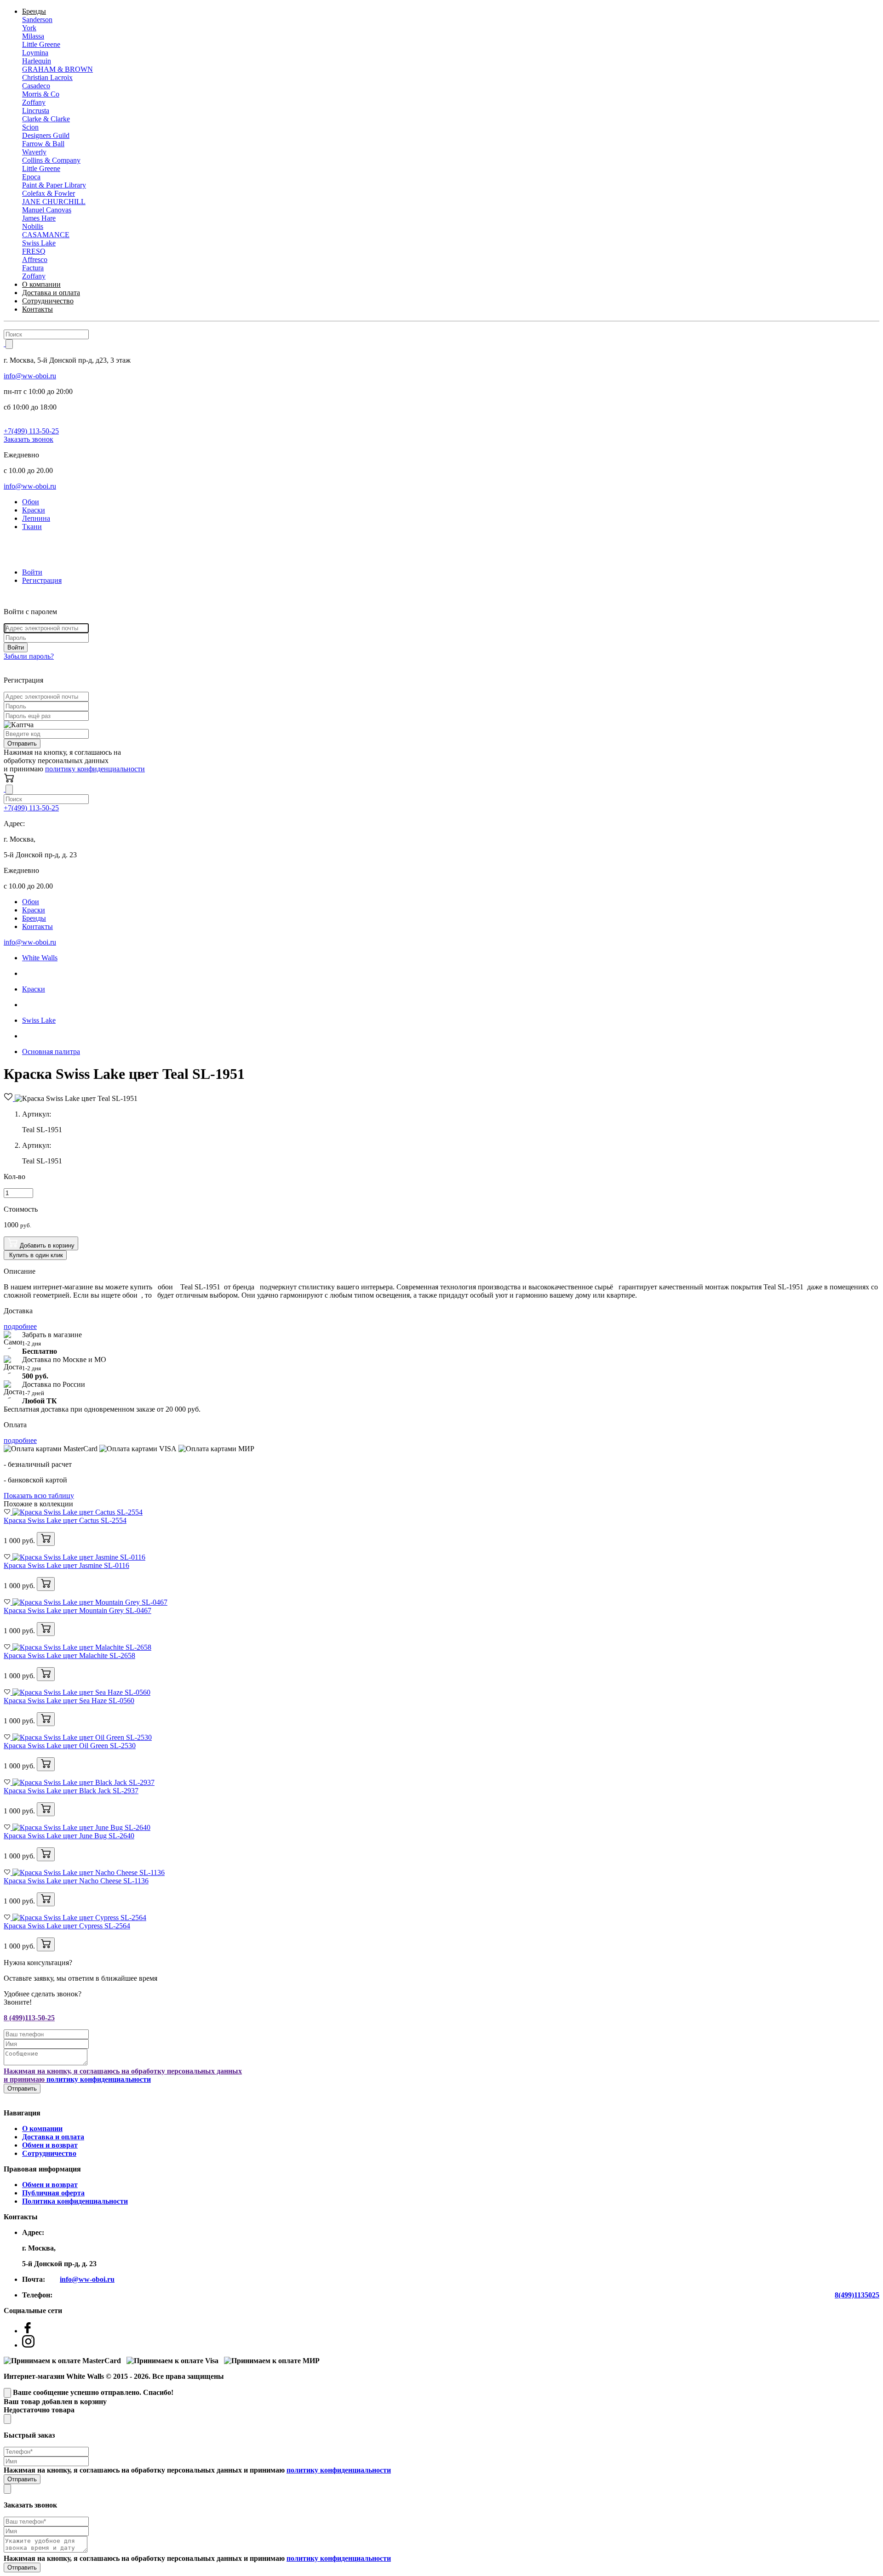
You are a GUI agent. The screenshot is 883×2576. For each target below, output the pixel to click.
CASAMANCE (46, 235)
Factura (33, 268)
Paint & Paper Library (54, 185)
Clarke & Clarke (46, 119)
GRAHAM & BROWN (57, 69)
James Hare (39, 218)
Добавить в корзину (46, 1245)
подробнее (20, 1326)
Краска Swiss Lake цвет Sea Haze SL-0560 (69, 1701)
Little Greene (41, 44)
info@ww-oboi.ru (30, 376)
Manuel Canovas (47, 210)
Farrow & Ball (43, 144)
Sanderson (37, 20)
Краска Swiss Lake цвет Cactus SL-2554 (65, 1520)
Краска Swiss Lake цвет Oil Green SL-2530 (70, 1746)
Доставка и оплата (51, 293)
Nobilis (33, 226)
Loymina (35, 53)
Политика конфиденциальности (75, 2201)
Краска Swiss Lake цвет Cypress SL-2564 (67, 1926)
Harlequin (37, 61)
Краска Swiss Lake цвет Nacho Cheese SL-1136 (76, 1881)
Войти (32, 572)
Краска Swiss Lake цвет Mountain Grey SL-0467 (77, 1610)
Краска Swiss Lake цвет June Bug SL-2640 (69, 1836)
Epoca (31, 177)
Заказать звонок (29, 439)
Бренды (34, 11)
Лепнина (36, 518)
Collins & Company (51, 160)
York (29, 28)
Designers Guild (46, 135)
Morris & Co (41, 94)
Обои (31, 502)
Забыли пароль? (29, 656)
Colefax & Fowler (49, 193)
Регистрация (42, 580)
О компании (41, 284)
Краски (34, 510)
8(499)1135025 (857, 2295)
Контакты (37, 309)
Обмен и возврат (50, 2145)
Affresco (35, 259)
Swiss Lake (39, 243)
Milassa (33, 36)
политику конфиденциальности (95, 769)
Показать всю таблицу (39, 1496)
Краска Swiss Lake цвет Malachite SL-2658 (69, 1656)
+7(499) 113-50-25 (31, 431)
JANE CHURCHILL (54, 202)
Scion (30, 127)
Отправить (22, 744)
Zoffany (34, 102)
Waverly (34, 152)
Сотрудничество (48, 301)
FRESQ (34, 251)
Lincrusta (36, 111)
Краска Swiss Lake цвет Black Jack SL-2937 (71, 1791)
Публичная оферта (53, 2193)
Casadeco (36, 86)
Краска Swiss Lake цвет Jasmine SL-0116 (66, 1565)
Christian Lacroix (47, 77)
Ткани (32, 527)
